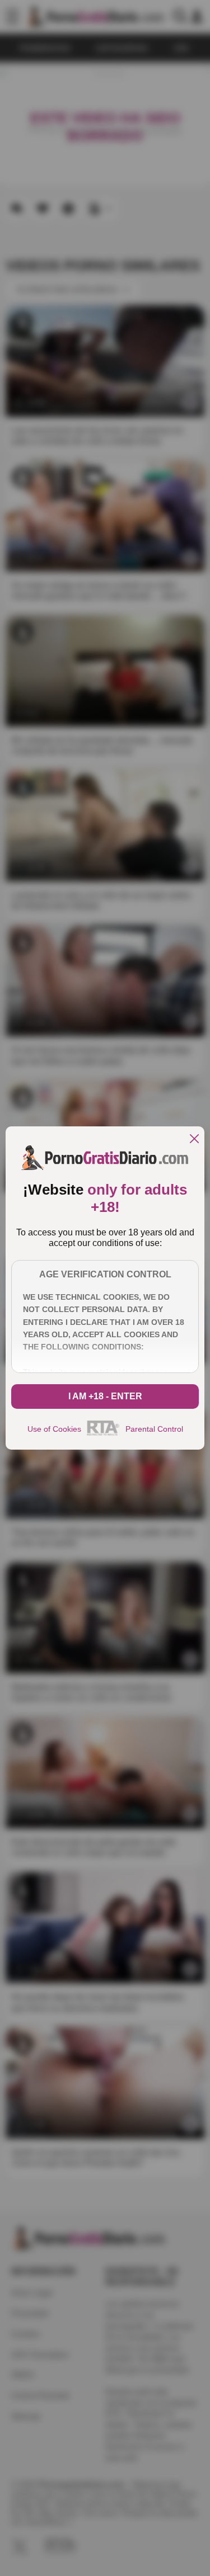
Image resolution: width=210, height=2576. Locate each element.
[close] (194, 1140)
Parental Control (154, 1429)
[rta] (103, 1434)
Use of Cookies (54, 1429)
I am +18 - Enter (105, 1396)
